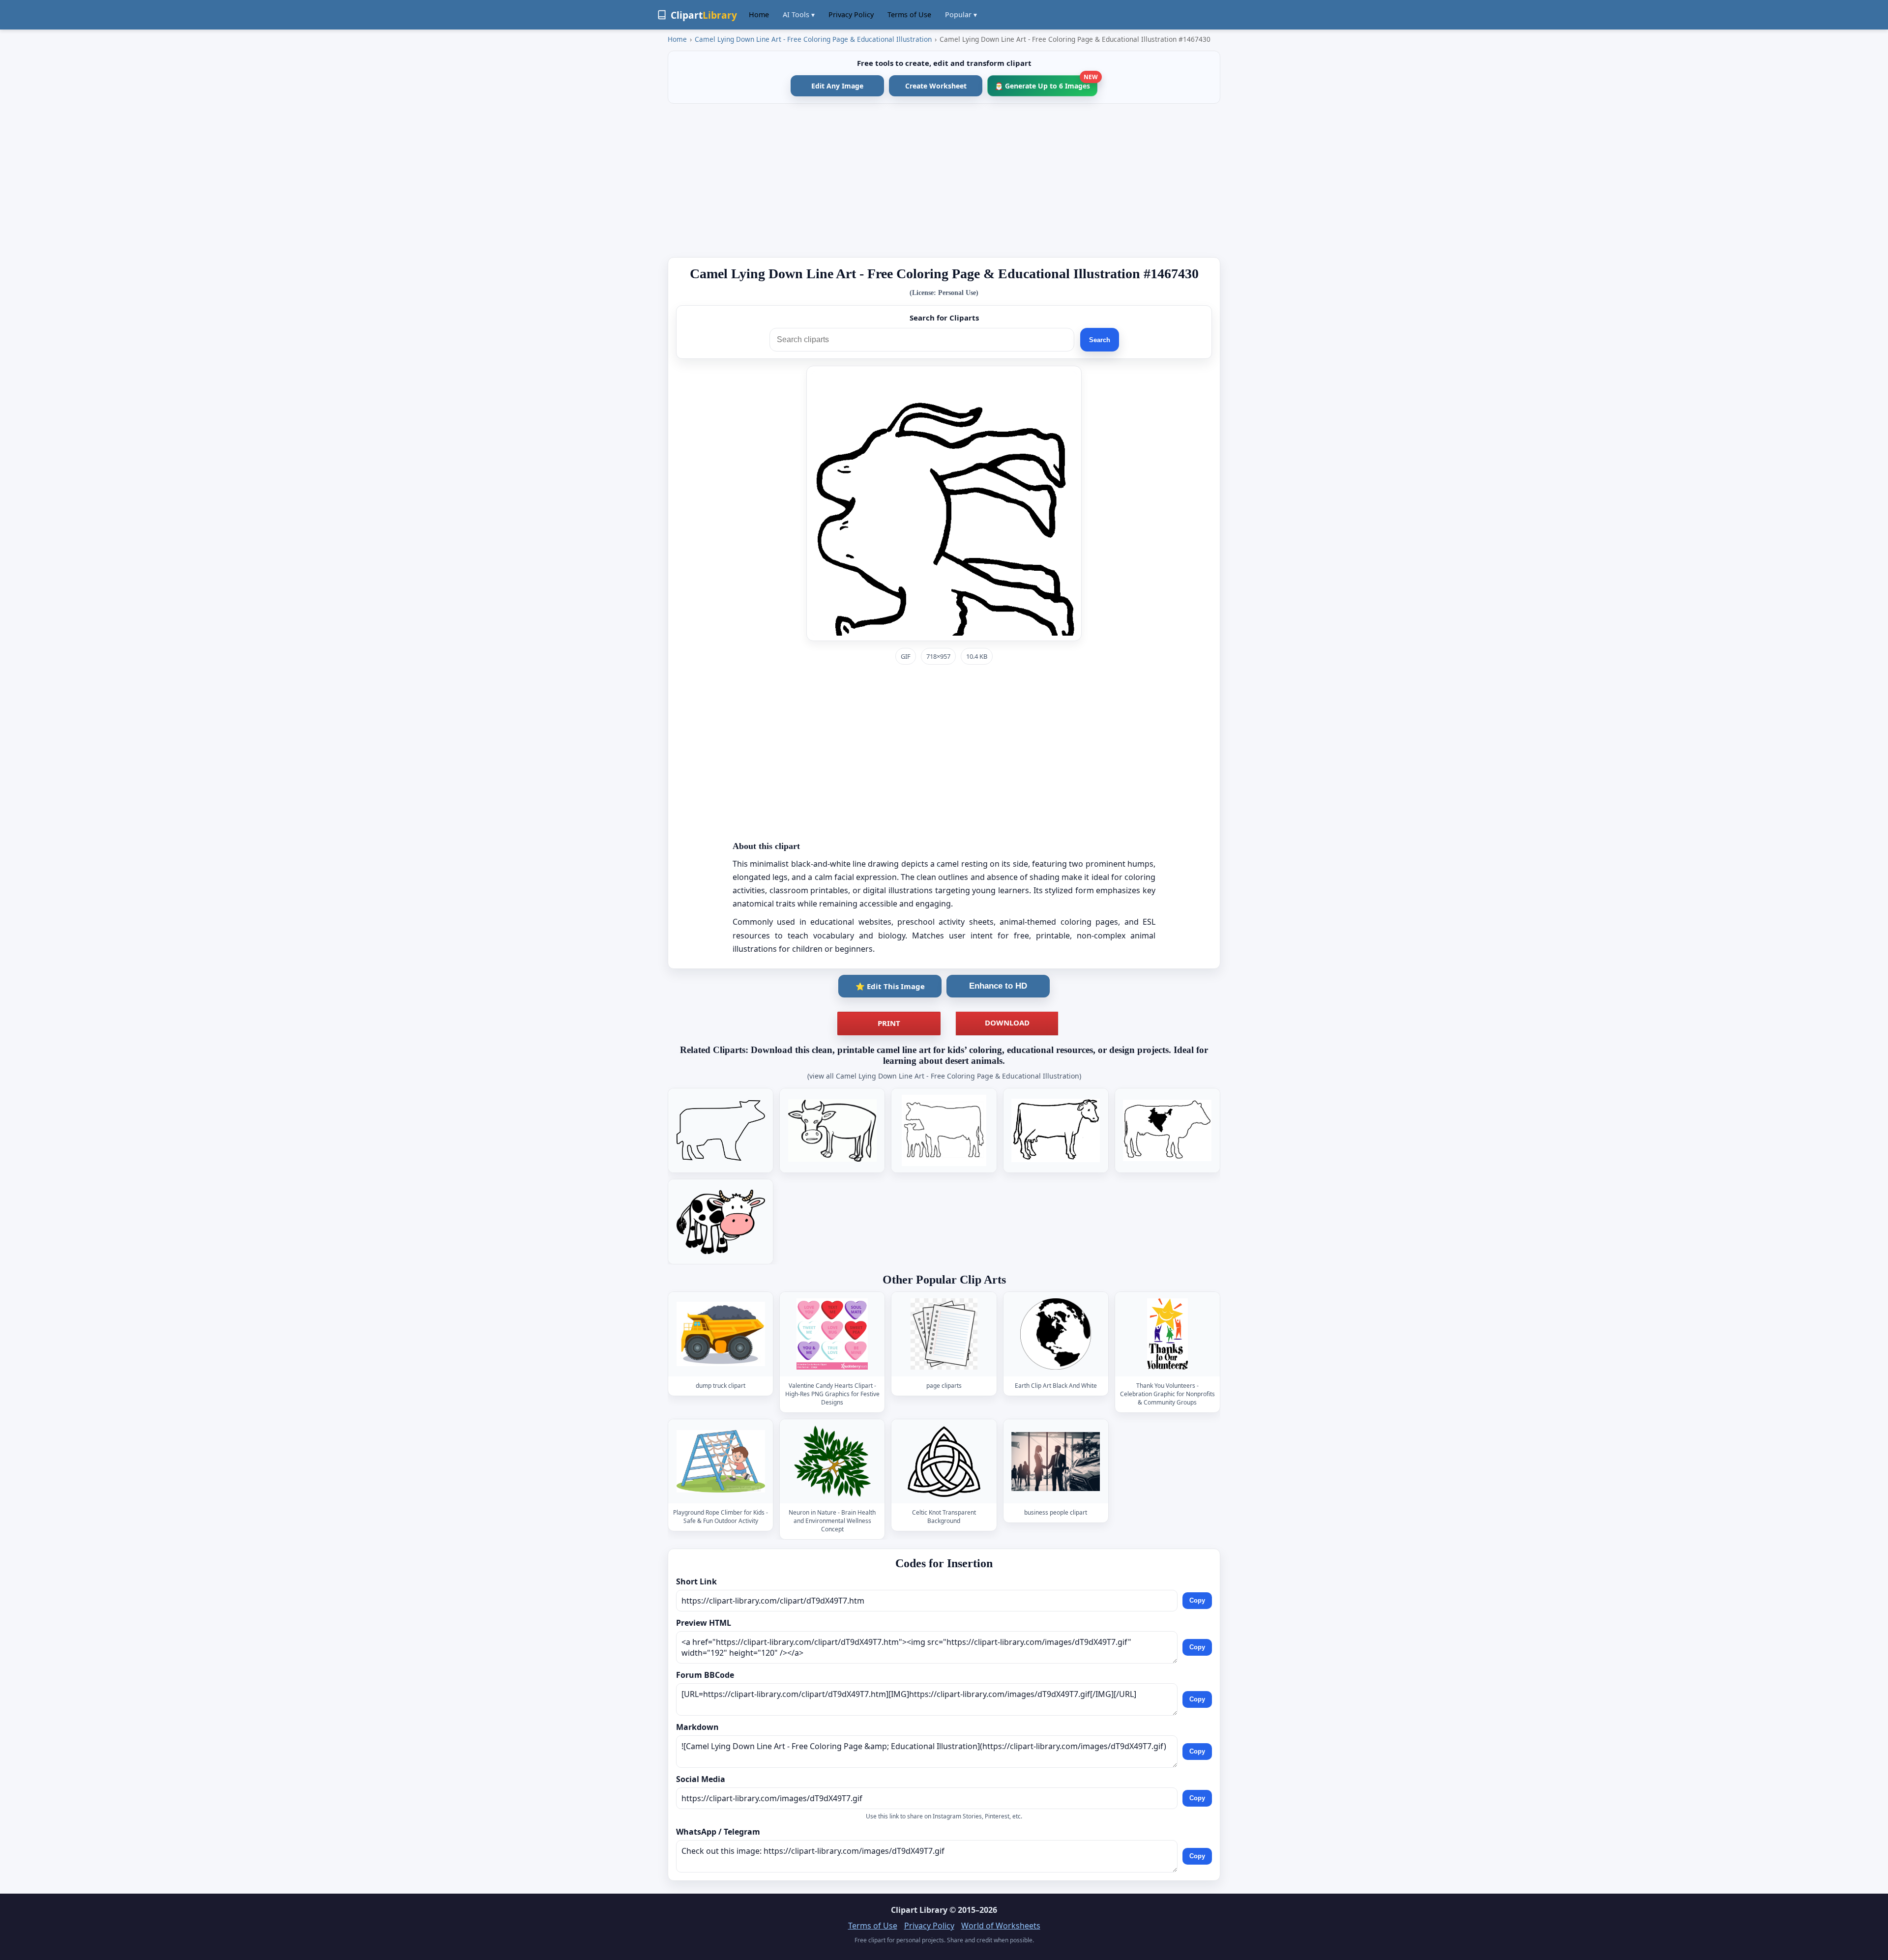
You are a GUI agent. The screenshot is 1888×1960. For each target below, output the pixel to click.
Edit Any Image (837, 86)
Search (1100, 340)
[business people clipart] (1056, 1461)
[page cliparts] (944, 1334)
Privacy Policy (851, 15)
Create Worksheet (936, 86)
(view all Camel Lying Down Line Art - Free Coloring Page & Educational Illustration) (944, 1076)
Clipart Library (919, 1910)
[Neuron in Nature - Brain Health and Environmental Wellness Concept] (832, 1461)
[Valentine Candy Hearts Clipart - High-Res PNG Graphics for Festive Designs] (832, 1334)
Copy (1197, 1601)
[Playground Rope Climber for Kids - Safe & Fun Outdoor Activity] (721, 1461)
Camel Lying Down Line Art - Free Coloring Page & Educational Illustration (813, 39)
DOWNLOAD (1007, 1023)
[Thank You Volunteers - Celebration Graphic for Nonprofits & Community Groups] (1167, 1334)
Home (759, 15)
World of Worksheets (1001, 1926)
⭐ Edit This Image (890, 986)
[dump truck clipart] (721, 1334)
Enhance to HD (998, 986)
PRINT (889, 1023)
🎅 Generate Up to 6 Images (1046, 83)
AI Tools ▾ (799, 15)
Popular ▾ (961, 15)
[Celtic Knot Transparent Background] (944, 1461)
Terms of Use (909, 15)
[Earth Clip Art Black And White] (1056, 1334)
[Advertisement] (944, 180)
